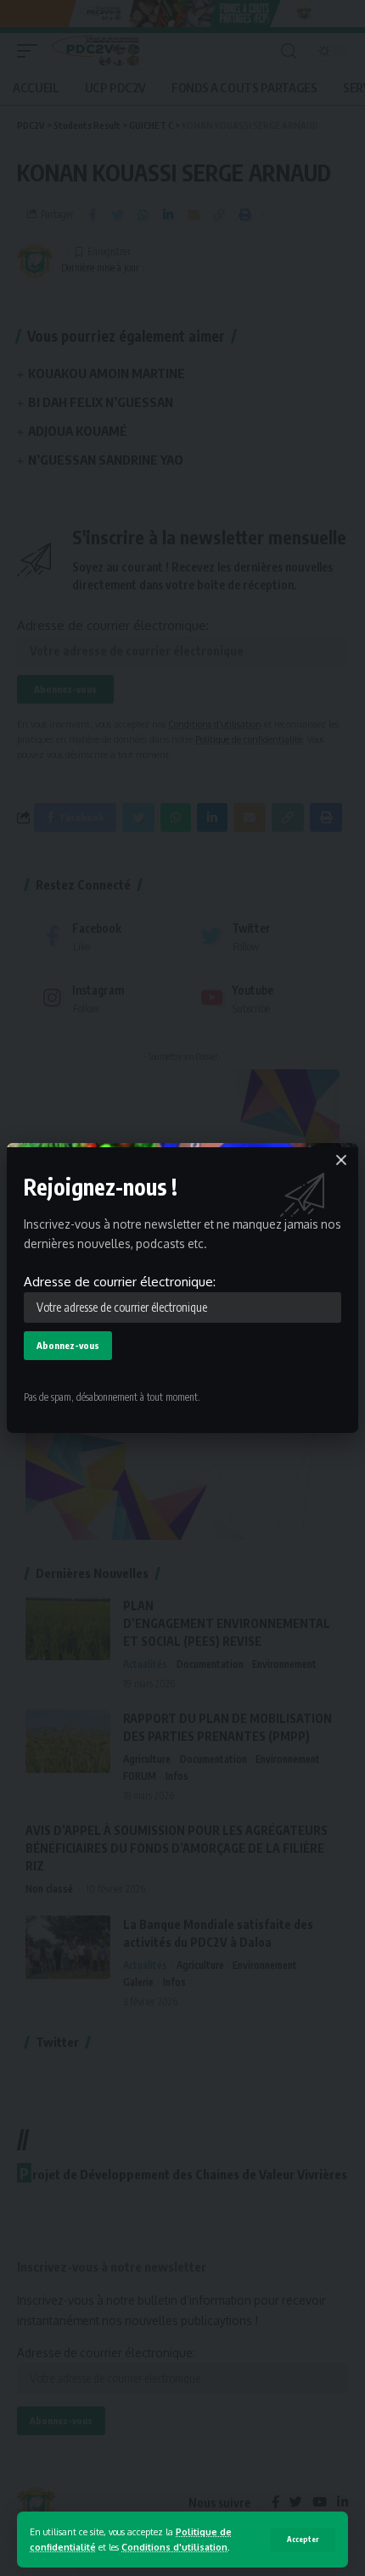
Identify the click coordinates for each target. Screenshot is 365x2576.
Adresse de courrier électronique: (120, 1282)
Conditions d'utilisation (174, 2547)
